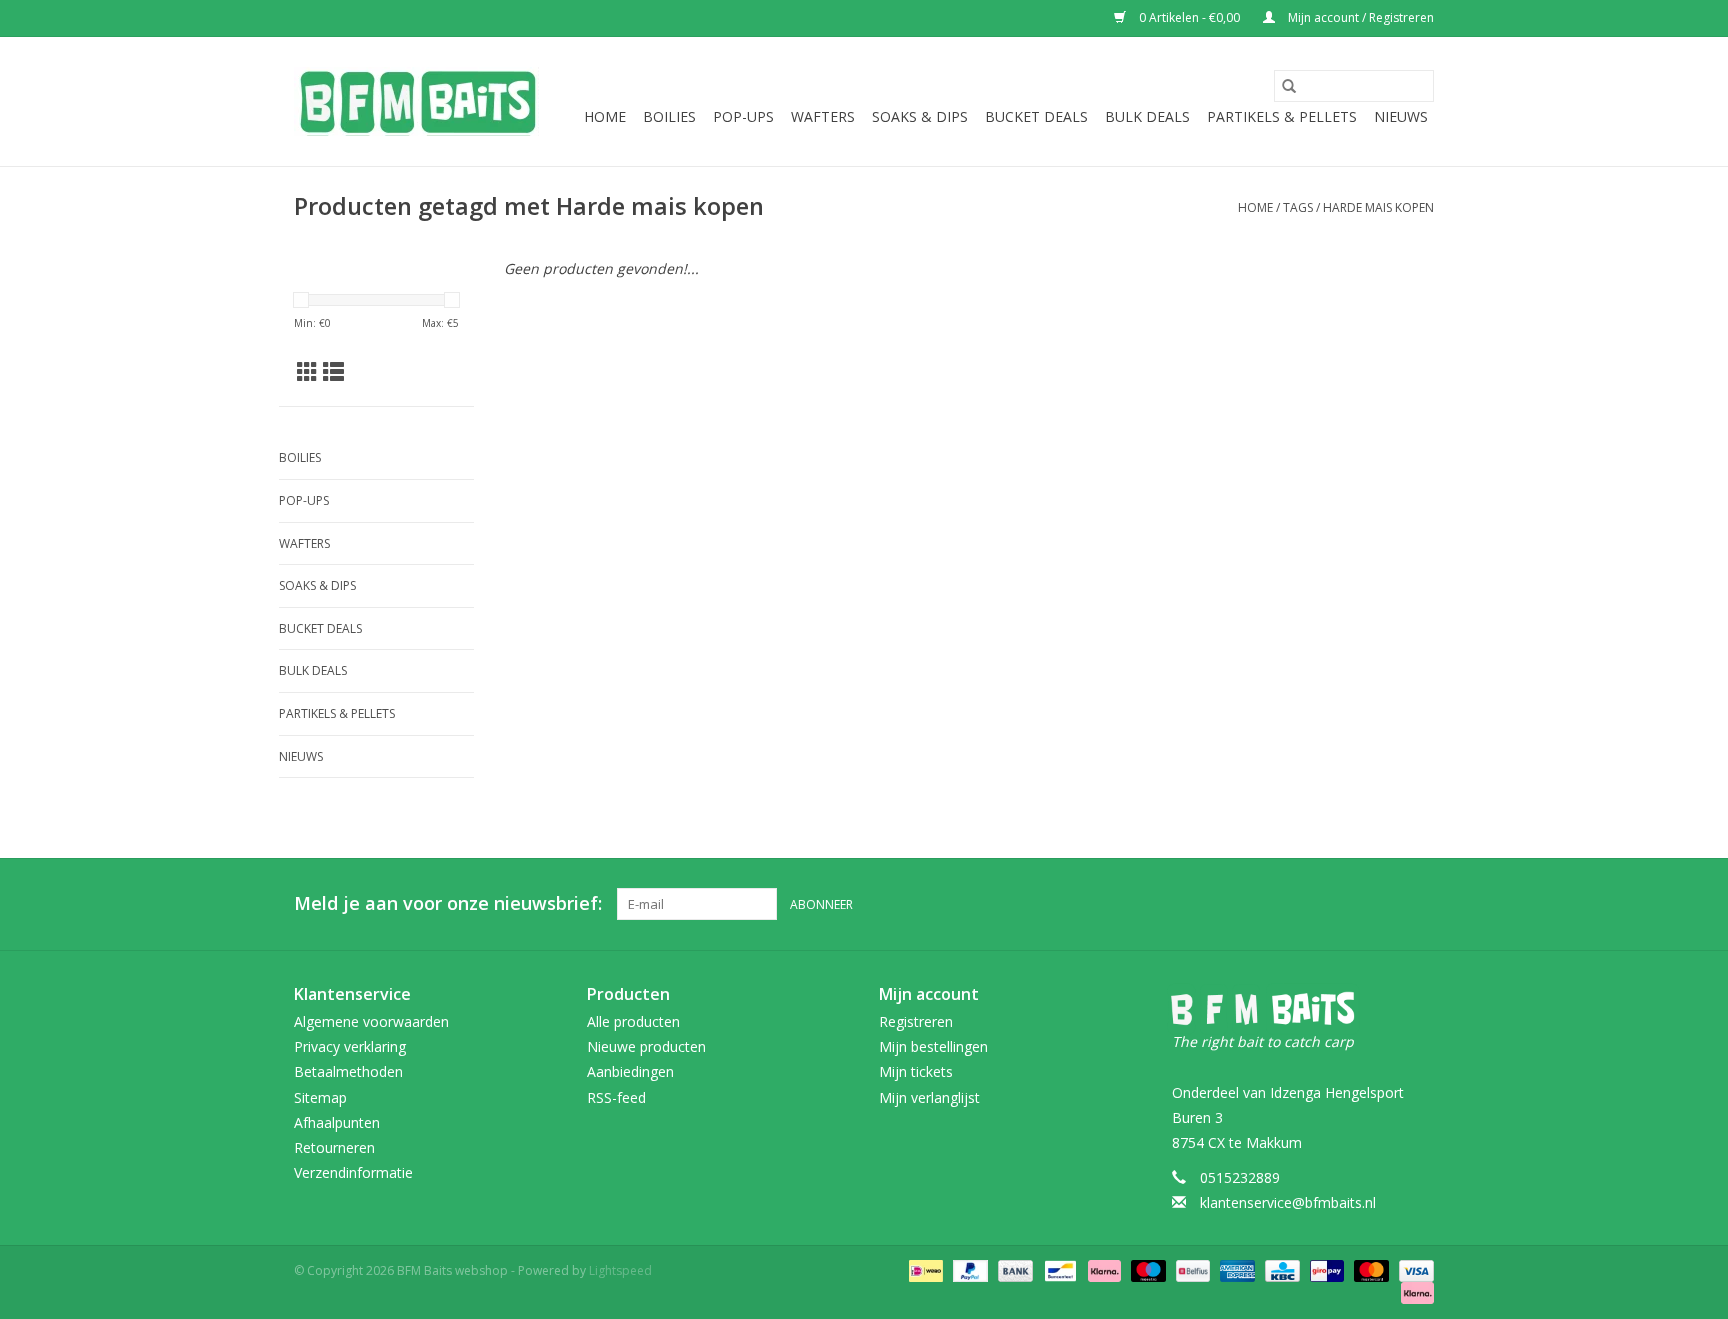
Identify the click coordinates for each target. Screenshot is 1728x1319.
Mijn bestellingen (933, 1046)
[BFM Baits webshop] (416, 101)
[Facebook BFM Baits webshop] (1382, 904)
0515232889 (1240, 1177)
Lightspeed (620, 1270)
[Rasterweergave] (307, 372)
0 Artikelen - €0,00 (1189, 17)
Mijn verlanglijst (929, 1097)
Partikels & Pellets (1282, 116)
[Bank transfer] (1013, 1270)
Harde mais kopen (1378, 207)
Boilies (669, 116)
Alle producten (633, 1021)
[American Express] (1235, 1270)
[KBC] (1280, 1270)
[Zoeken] (1289, 86)
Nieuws (1401, 116)
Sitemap (320, 1097)
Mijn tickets (916, 1071)
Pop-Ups (743, 116)
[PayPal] (968, 1270)
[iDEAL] (924, 1270)
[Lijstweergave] (333, 372)
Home (605, 116)
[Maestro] (1146, 1270)
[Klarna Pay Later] (1414, 1292)
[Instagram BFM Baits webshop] (1418, 904)
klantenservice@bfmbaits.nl (1288, 1202)
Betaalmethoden (348, 1071)
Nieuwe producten (646, 1046)
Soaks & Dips (920, 116)
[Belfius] (1191, 1270)
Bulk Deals (1147, 116)
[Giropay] (1325, 1270)
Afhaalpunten (337, 1122)
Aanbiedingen (630, 1071)
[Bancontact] (1058, 1270)
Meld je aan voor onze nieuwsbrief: (448, 903)
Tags (1298, 207)
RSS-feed (616, 1097)
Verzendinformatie (353, 1172)
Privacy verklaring (350, 1046)
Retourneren (334, 1147)
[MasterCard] (1369, 1270)
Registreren (916, 1021)
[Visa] (1413, 1270)
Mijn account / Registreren (1359, 17)
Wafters (823, 116)
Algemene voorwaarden (371, 1021)
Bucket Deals (1036, 116)
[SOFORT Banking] (1102, 1270)
